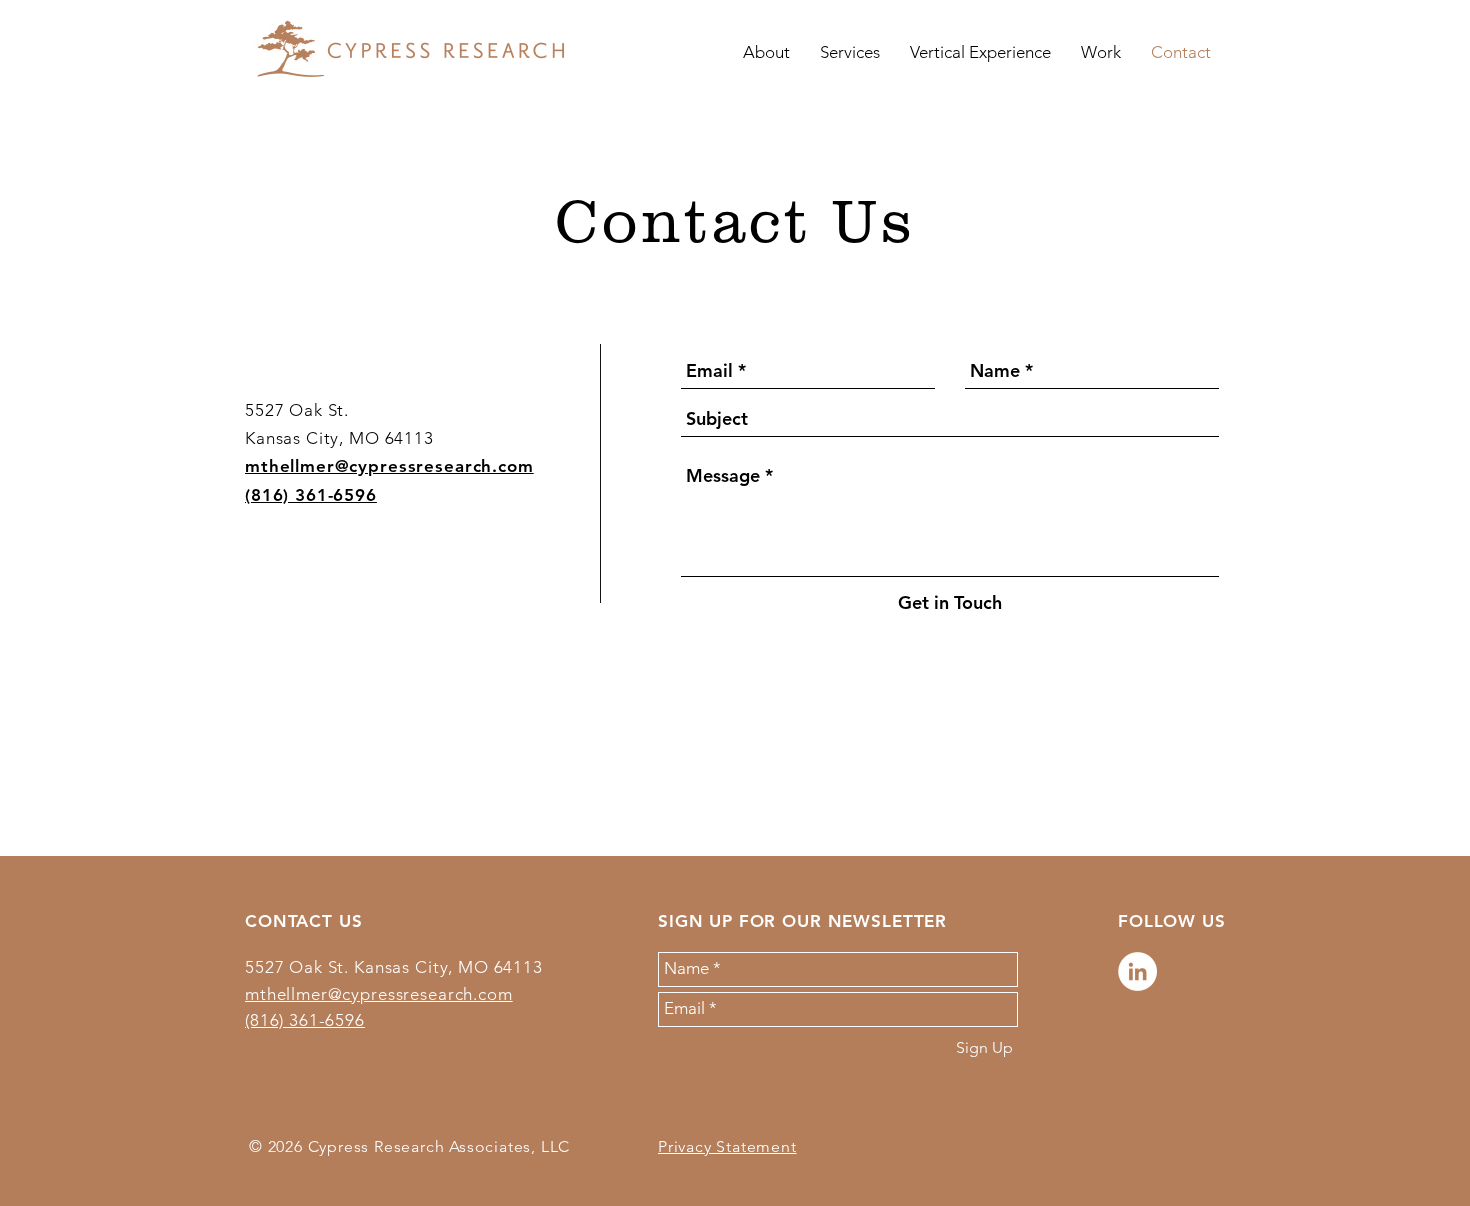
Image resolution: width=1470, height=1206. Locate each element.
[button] (850, 52)
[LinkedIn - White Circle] (1137, 971)
